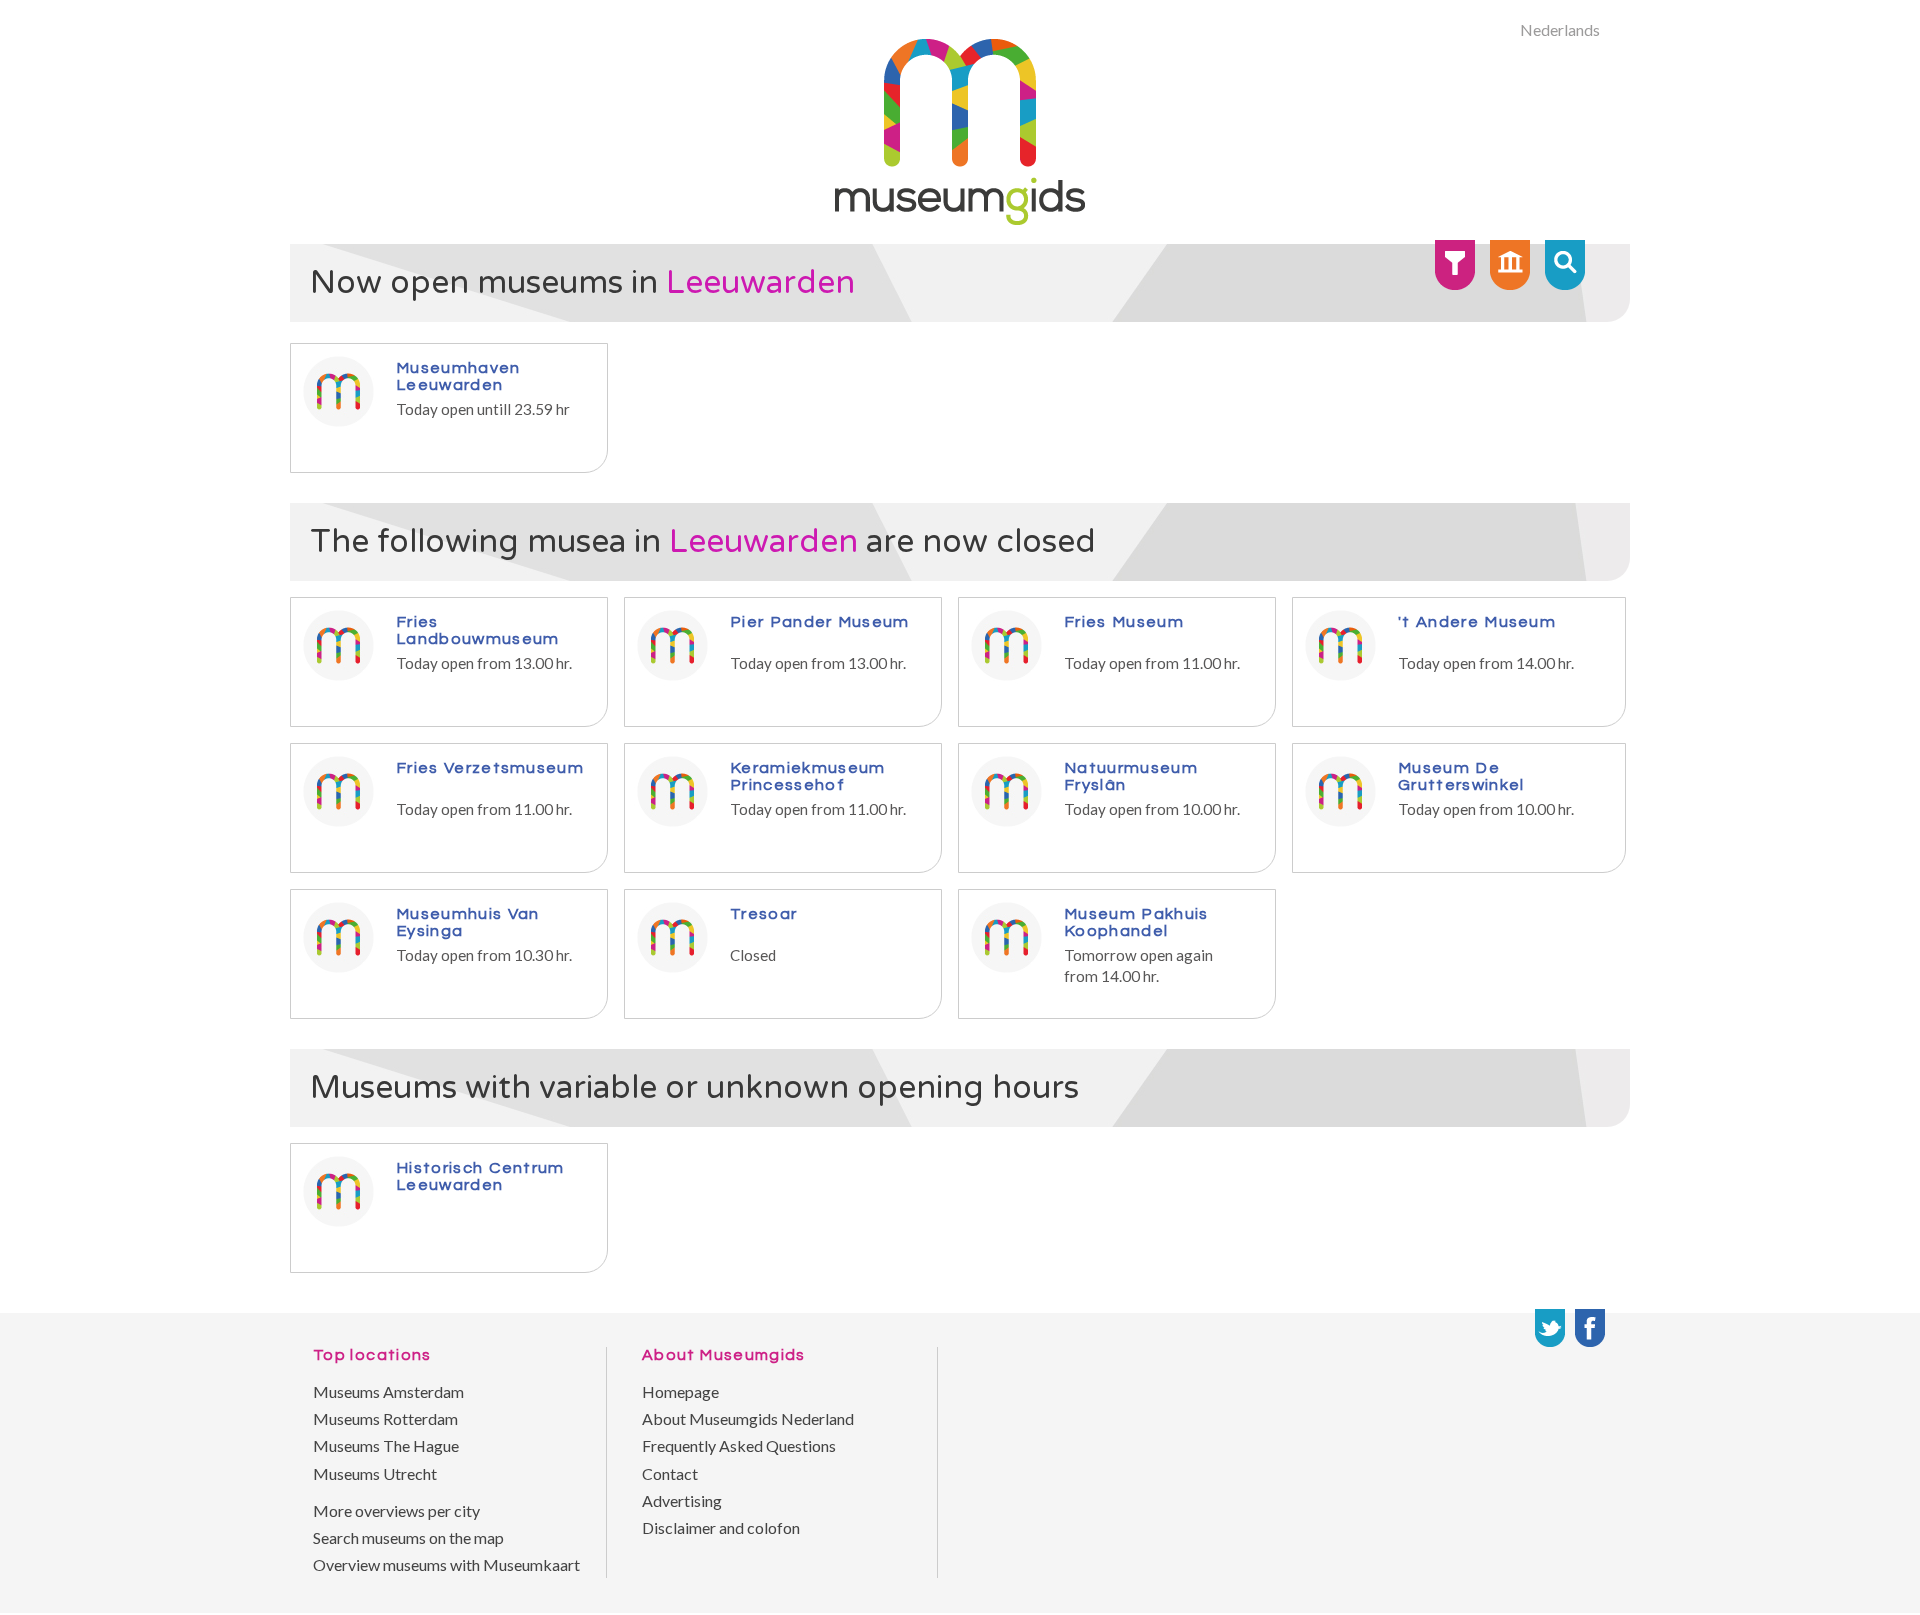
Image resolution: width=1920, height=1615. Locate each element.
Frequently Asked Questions (739, 1445)
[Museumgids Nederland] (960, 218)
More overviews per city (396, 1510)
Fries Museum (1124, 621)
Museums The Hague (386, 1445)
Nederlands (1560, 29)
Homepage (680, 1391)
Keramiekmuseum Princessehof (807, 776)
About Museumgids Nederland (748, 1418)
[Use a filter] (1455, 265)
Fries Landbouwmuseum (477, 630)
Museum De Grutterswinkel (1461, 776)
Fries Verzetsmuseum (490, 767)
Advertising (682, 1500)
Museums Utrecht (375, 1473)
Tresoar (763, 913)
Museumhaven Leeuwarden (458, 376)
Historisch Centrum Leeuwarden (480, 1176)
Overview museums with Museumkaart (446, 1564)
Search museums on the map (408, 1537)
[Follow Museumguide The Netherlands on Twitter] (1550, 1328)
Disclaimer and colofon (721, 1527)
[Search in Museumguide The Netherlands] (1565, 265)
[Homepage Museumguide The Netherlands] (1510, 265)
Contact (670, 1473)
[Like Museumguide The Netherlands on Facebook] (1590, 1328)
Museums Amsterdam (388, 1391)
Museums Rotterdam (385, 1418)
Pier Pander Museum (820, 621)
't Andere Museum (1477, 621)
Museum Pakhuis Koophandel (1136, 922)
